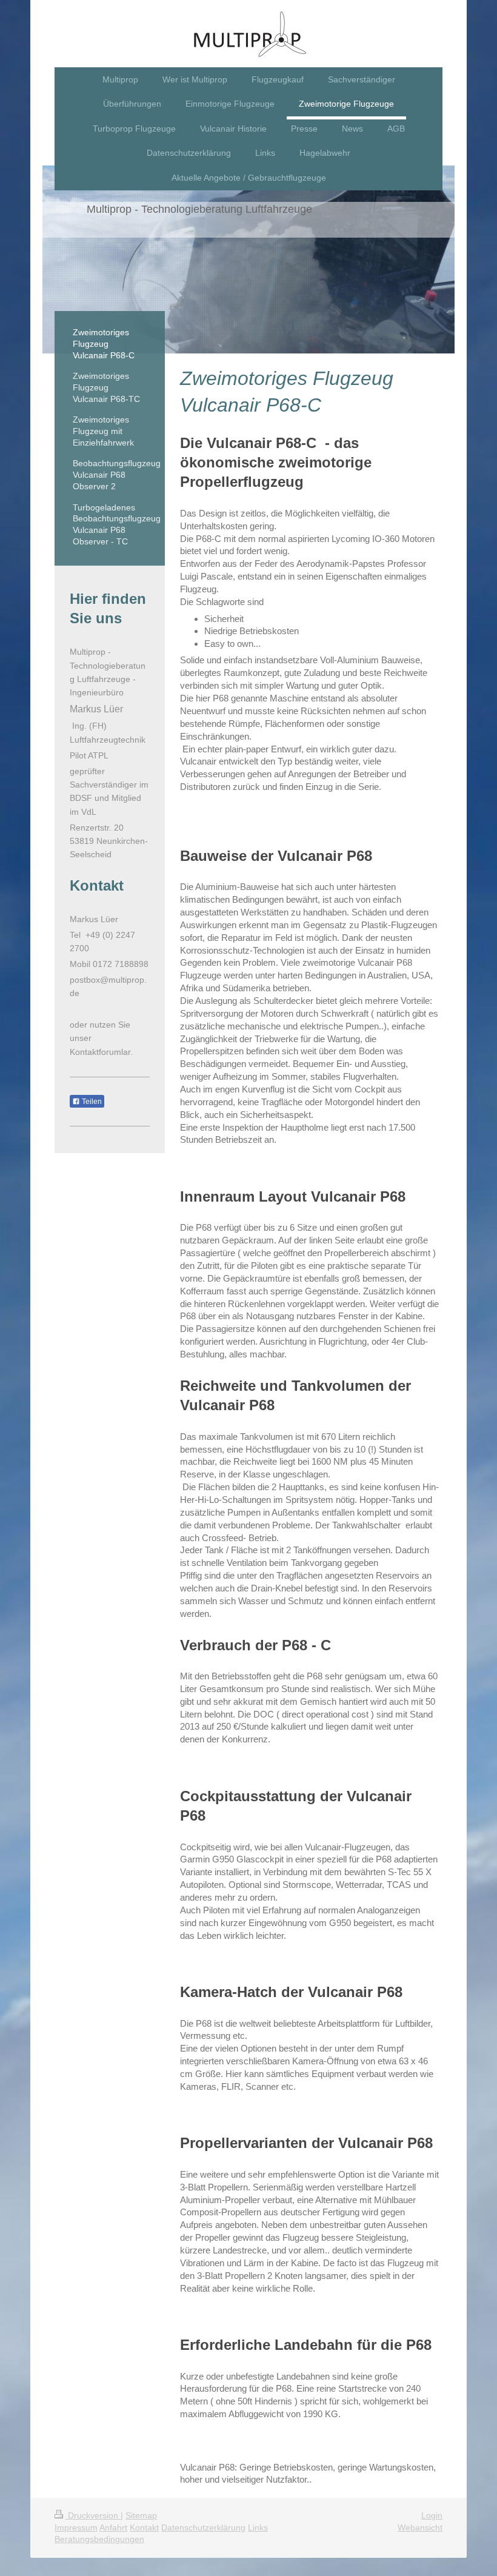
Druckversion (93, 2515)
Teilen (91, 1102)
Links (258, 2527)
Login (432, 2515)
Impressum (76, 2527)
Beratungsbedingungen (99, 2539)
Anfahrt (113, 2527)
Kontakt (144, 2527)
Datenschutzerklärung (203, 2527)
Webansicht (420, 2527)
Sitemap (141, 2515)
